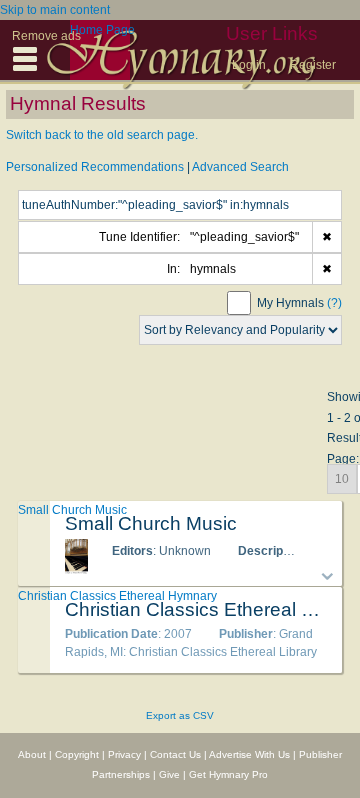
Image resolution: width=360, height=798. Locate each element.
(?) (334, 303)
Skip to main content (55, 10)
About (32, 754)
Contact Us (175, 754)
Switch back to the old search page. (102, 135)
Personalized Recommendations (95, 167)
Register (313, 65)
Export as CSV (180, 715)
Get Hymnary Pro (228, 774)
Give (169, 774)
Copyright (77, 754)
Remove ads (46, 36)
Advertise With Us (249, 754)
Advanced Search (240, 167)
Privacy (124, 754)
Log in (249, 65)
